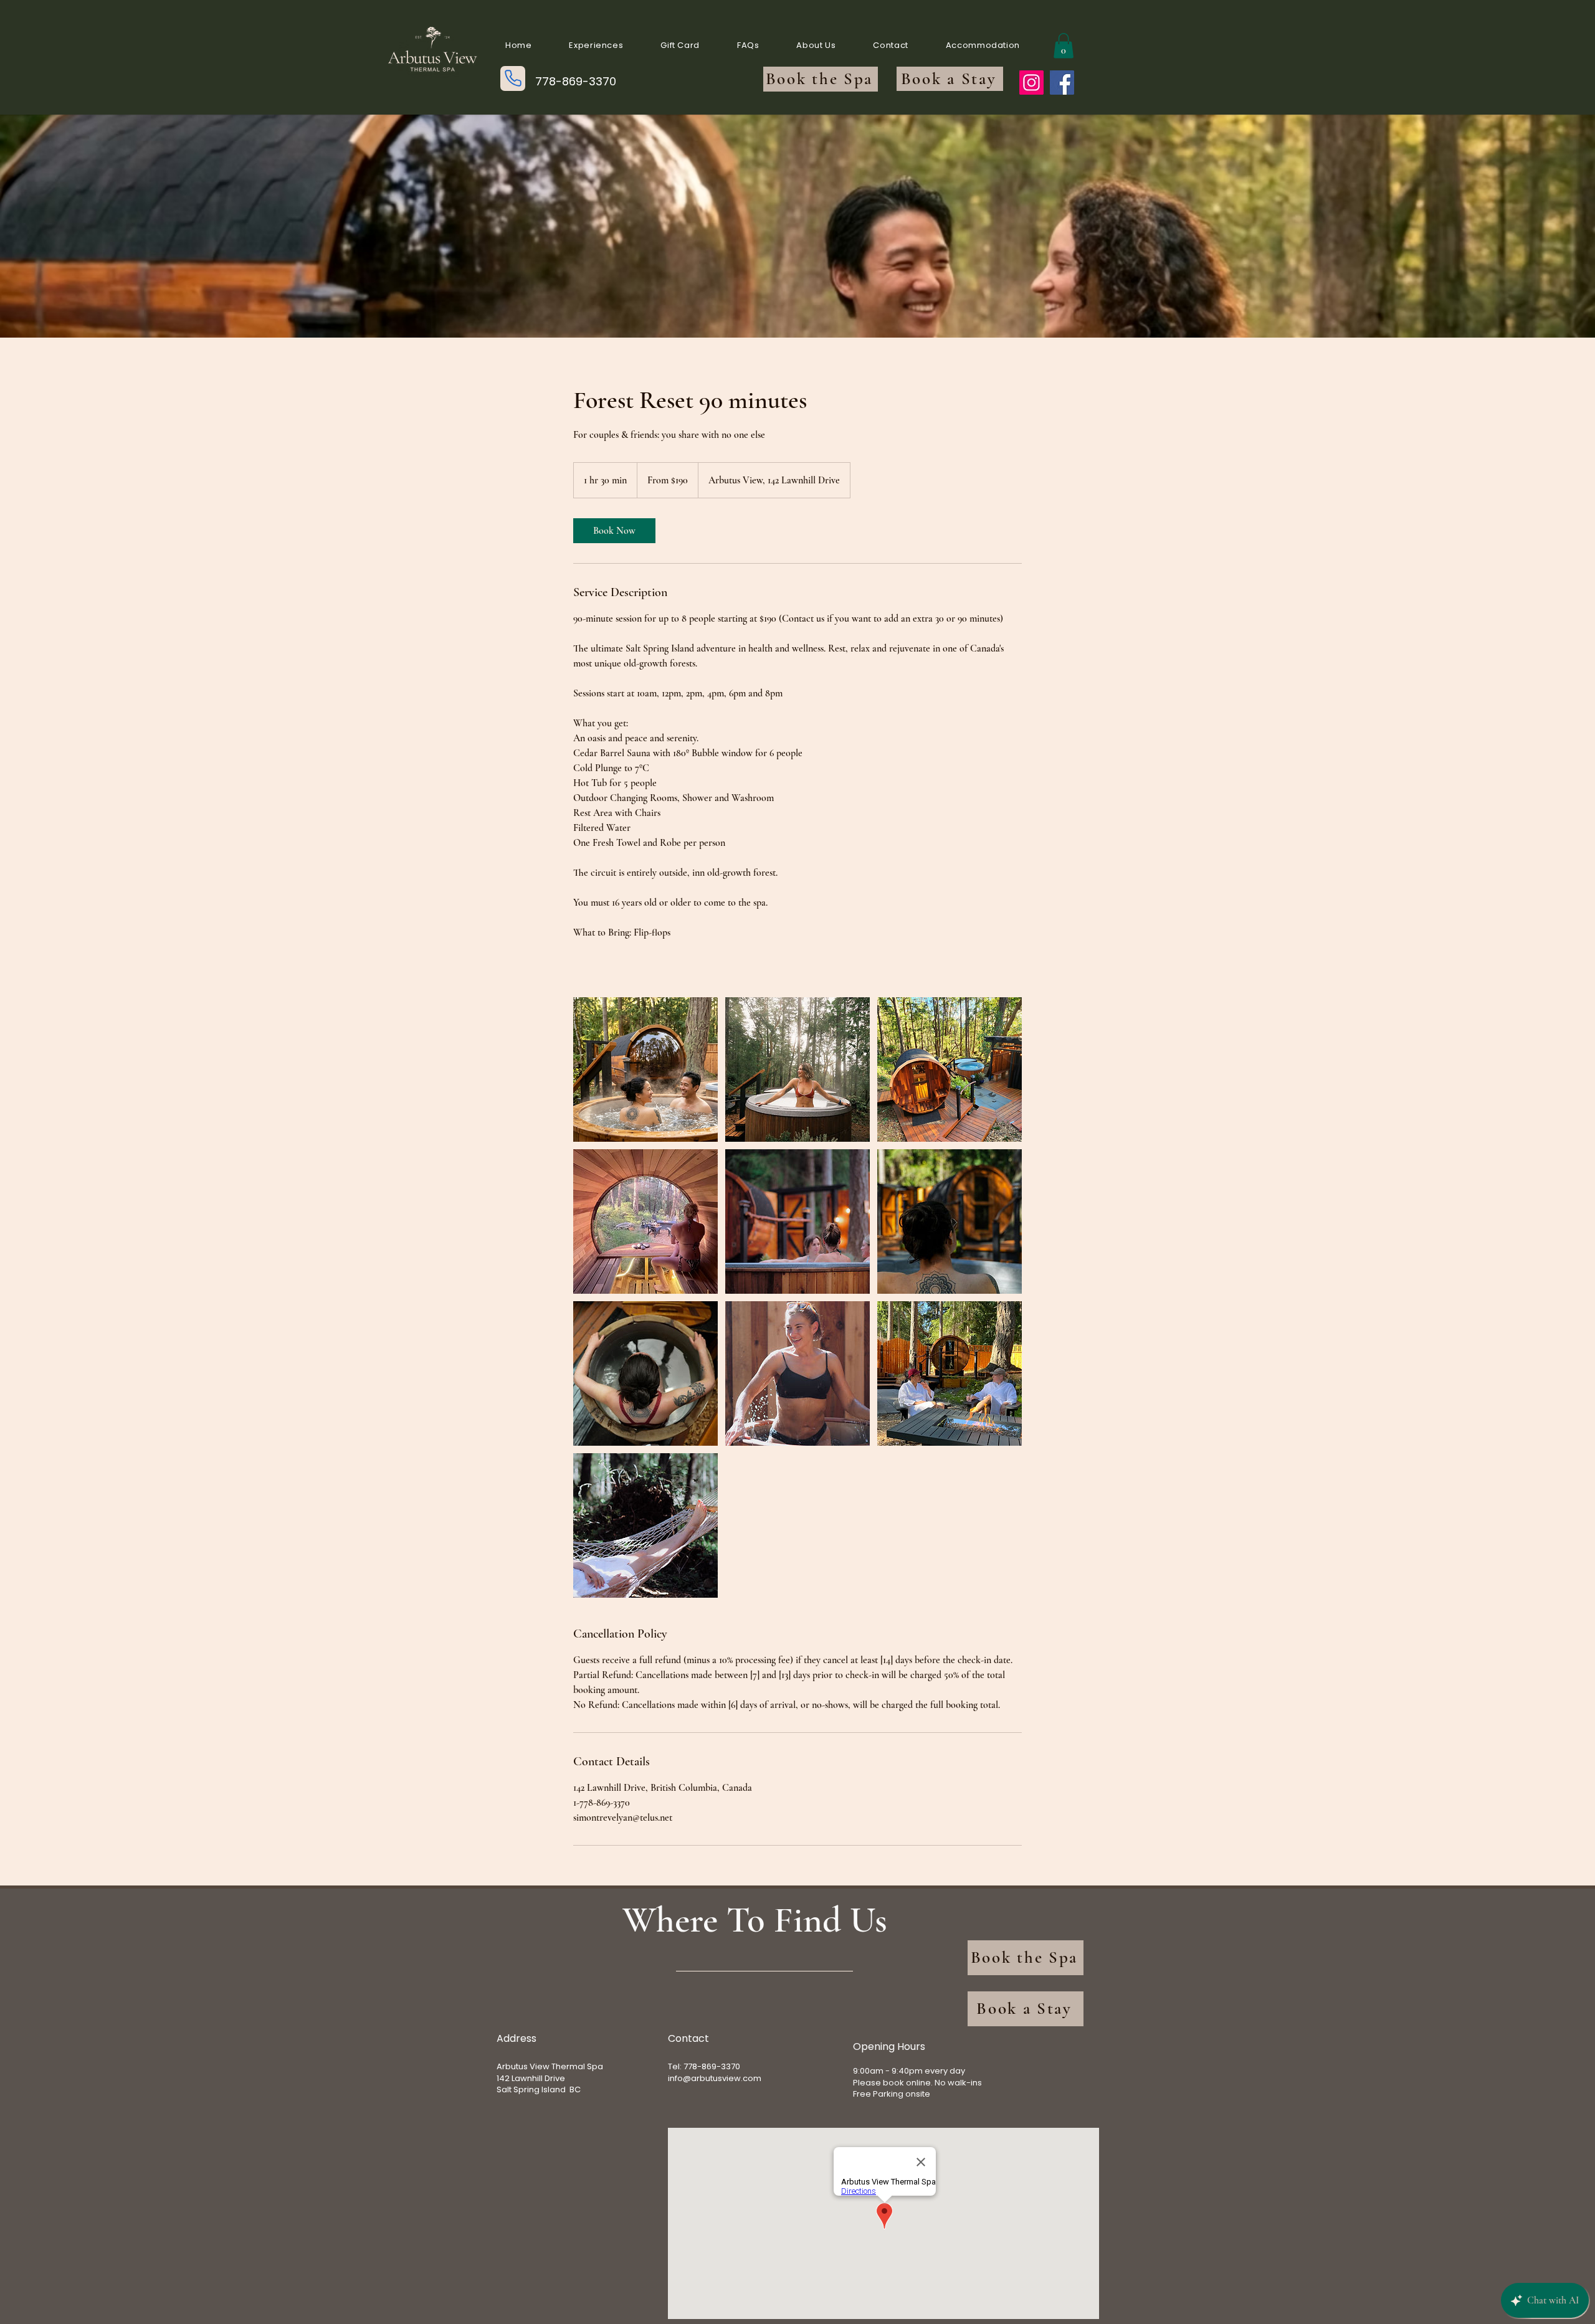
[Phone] (513, 78)
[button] (1064, 46)
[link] (614, 531)
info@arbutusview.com (715, 2078)
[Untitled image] (645, 1070)
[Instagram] (1031, 83)
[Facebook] (1062, 83)
